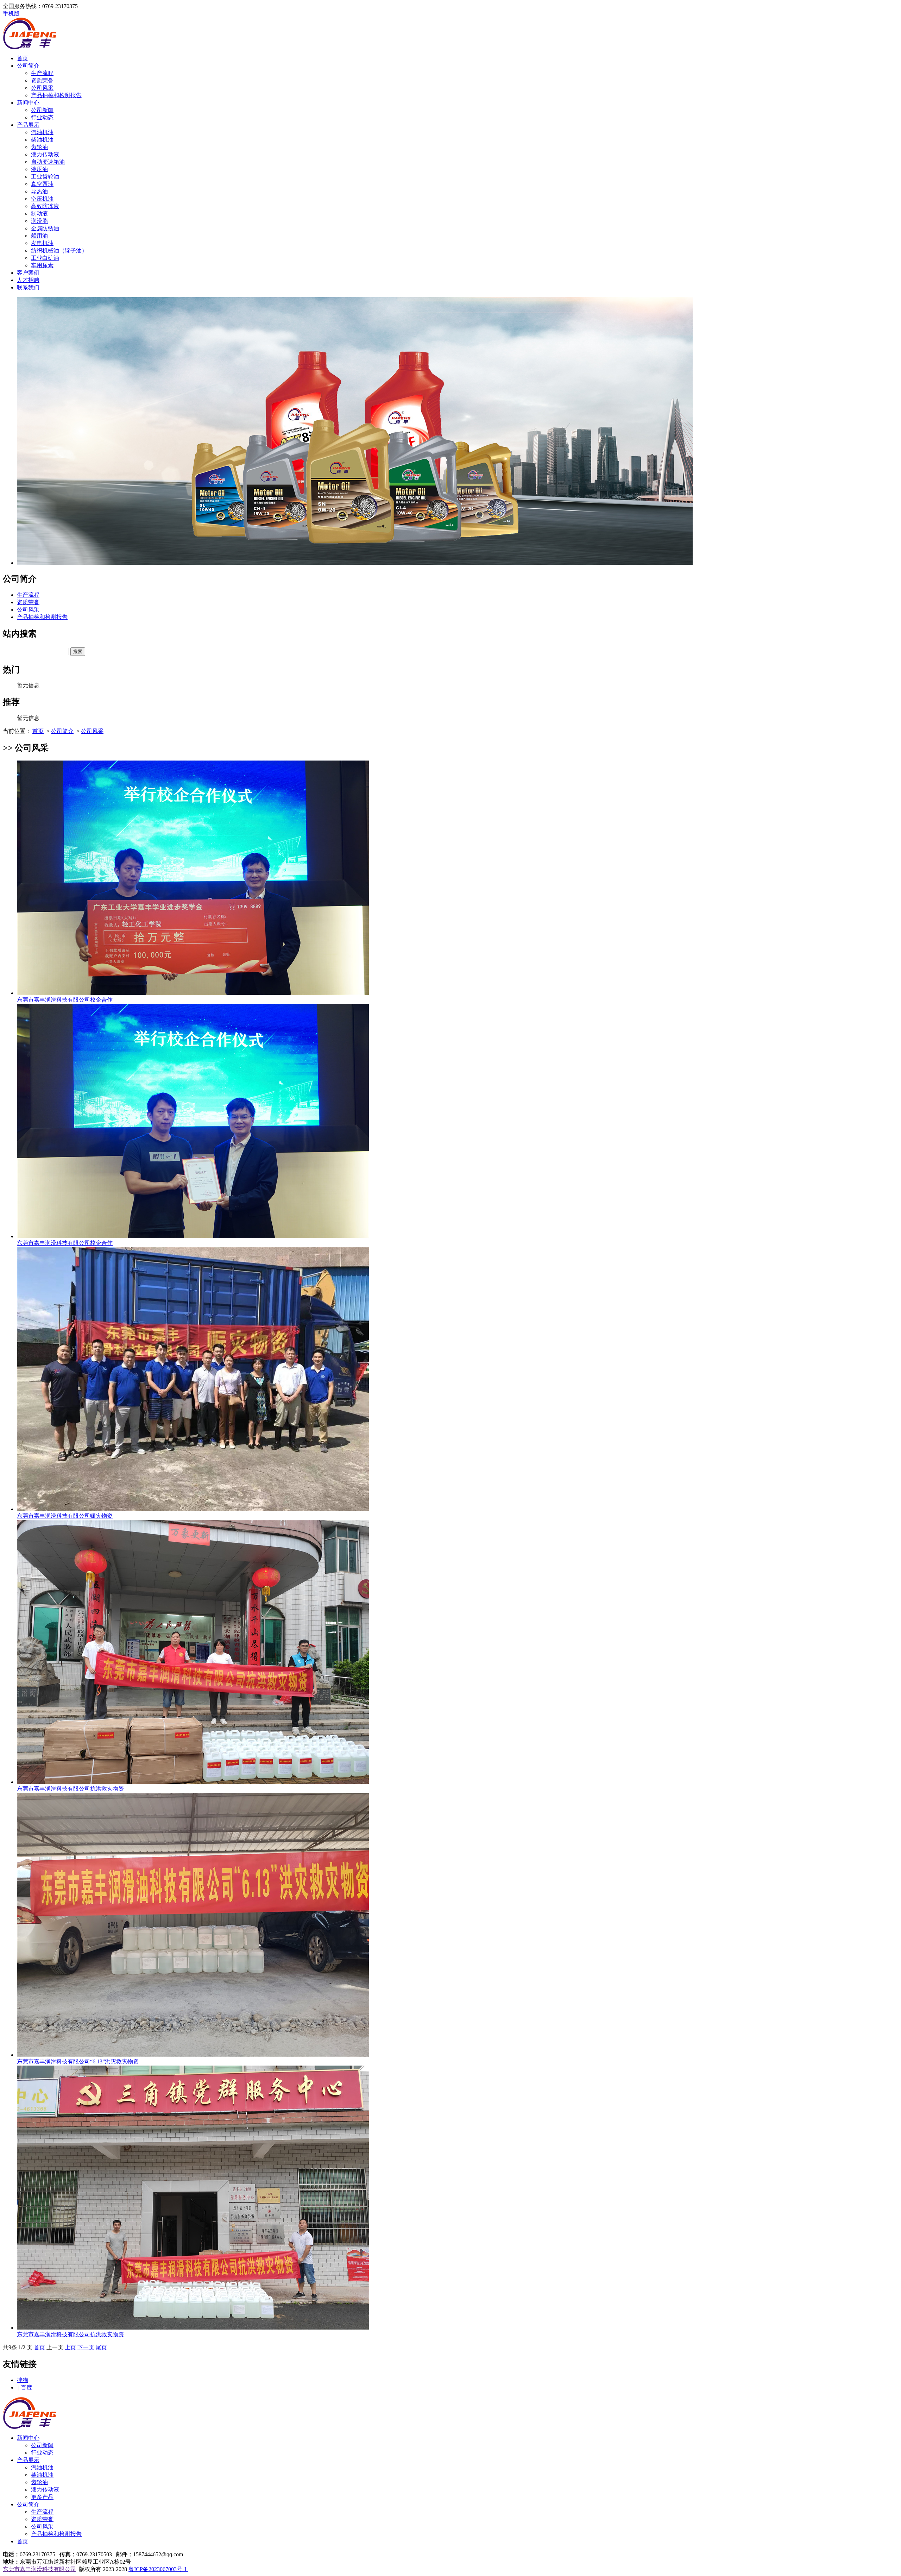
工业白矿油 (45, 258)
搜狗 (23, 2380)
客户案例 (28, 273)
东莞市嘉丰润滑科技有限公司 (39, 2569)
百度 (26, 2387)
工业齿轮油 (45, 177)
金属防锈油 (45, 228)
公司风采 (42, 88)
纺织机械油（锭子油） (59, 250)
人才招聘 (28, 280)
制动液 (39, 214)
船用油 (39, 236)
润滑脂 (39, 221)
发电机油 (42, 243)
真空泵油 (42, 184)
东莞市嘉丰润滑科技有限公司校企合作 (65, 1000)
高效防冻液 (45, 206)
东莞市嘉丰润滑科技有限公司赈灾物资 (65, 1516)
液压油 (39, 169)
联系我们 (28, 287)
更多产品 (42, 2497)
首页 (23, 58)
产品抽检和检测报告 (56, 95)
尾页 (101, 2347)
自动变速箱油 (48, 162)
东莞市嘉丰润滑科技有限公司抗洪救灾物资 (70, 1789)
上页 (70, 2347)
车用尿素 (42, 265)
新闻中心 (28, 103)
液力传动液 (45, 154)
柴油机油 (42, 140)
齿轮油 (39, 147)
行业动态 (42, 117)
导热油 (39, 191)
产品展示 (28, 125)
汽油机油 (42, 132)
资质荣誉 (42, 80)
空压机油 (42, 199)
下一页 (86, 2347)
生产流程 (42, 73)
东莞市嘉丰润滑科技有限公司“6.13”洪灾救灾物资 (78, 2061)
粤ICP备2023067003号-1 (158, 2569)
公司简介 (28, 66)
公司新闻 (42, 110)
